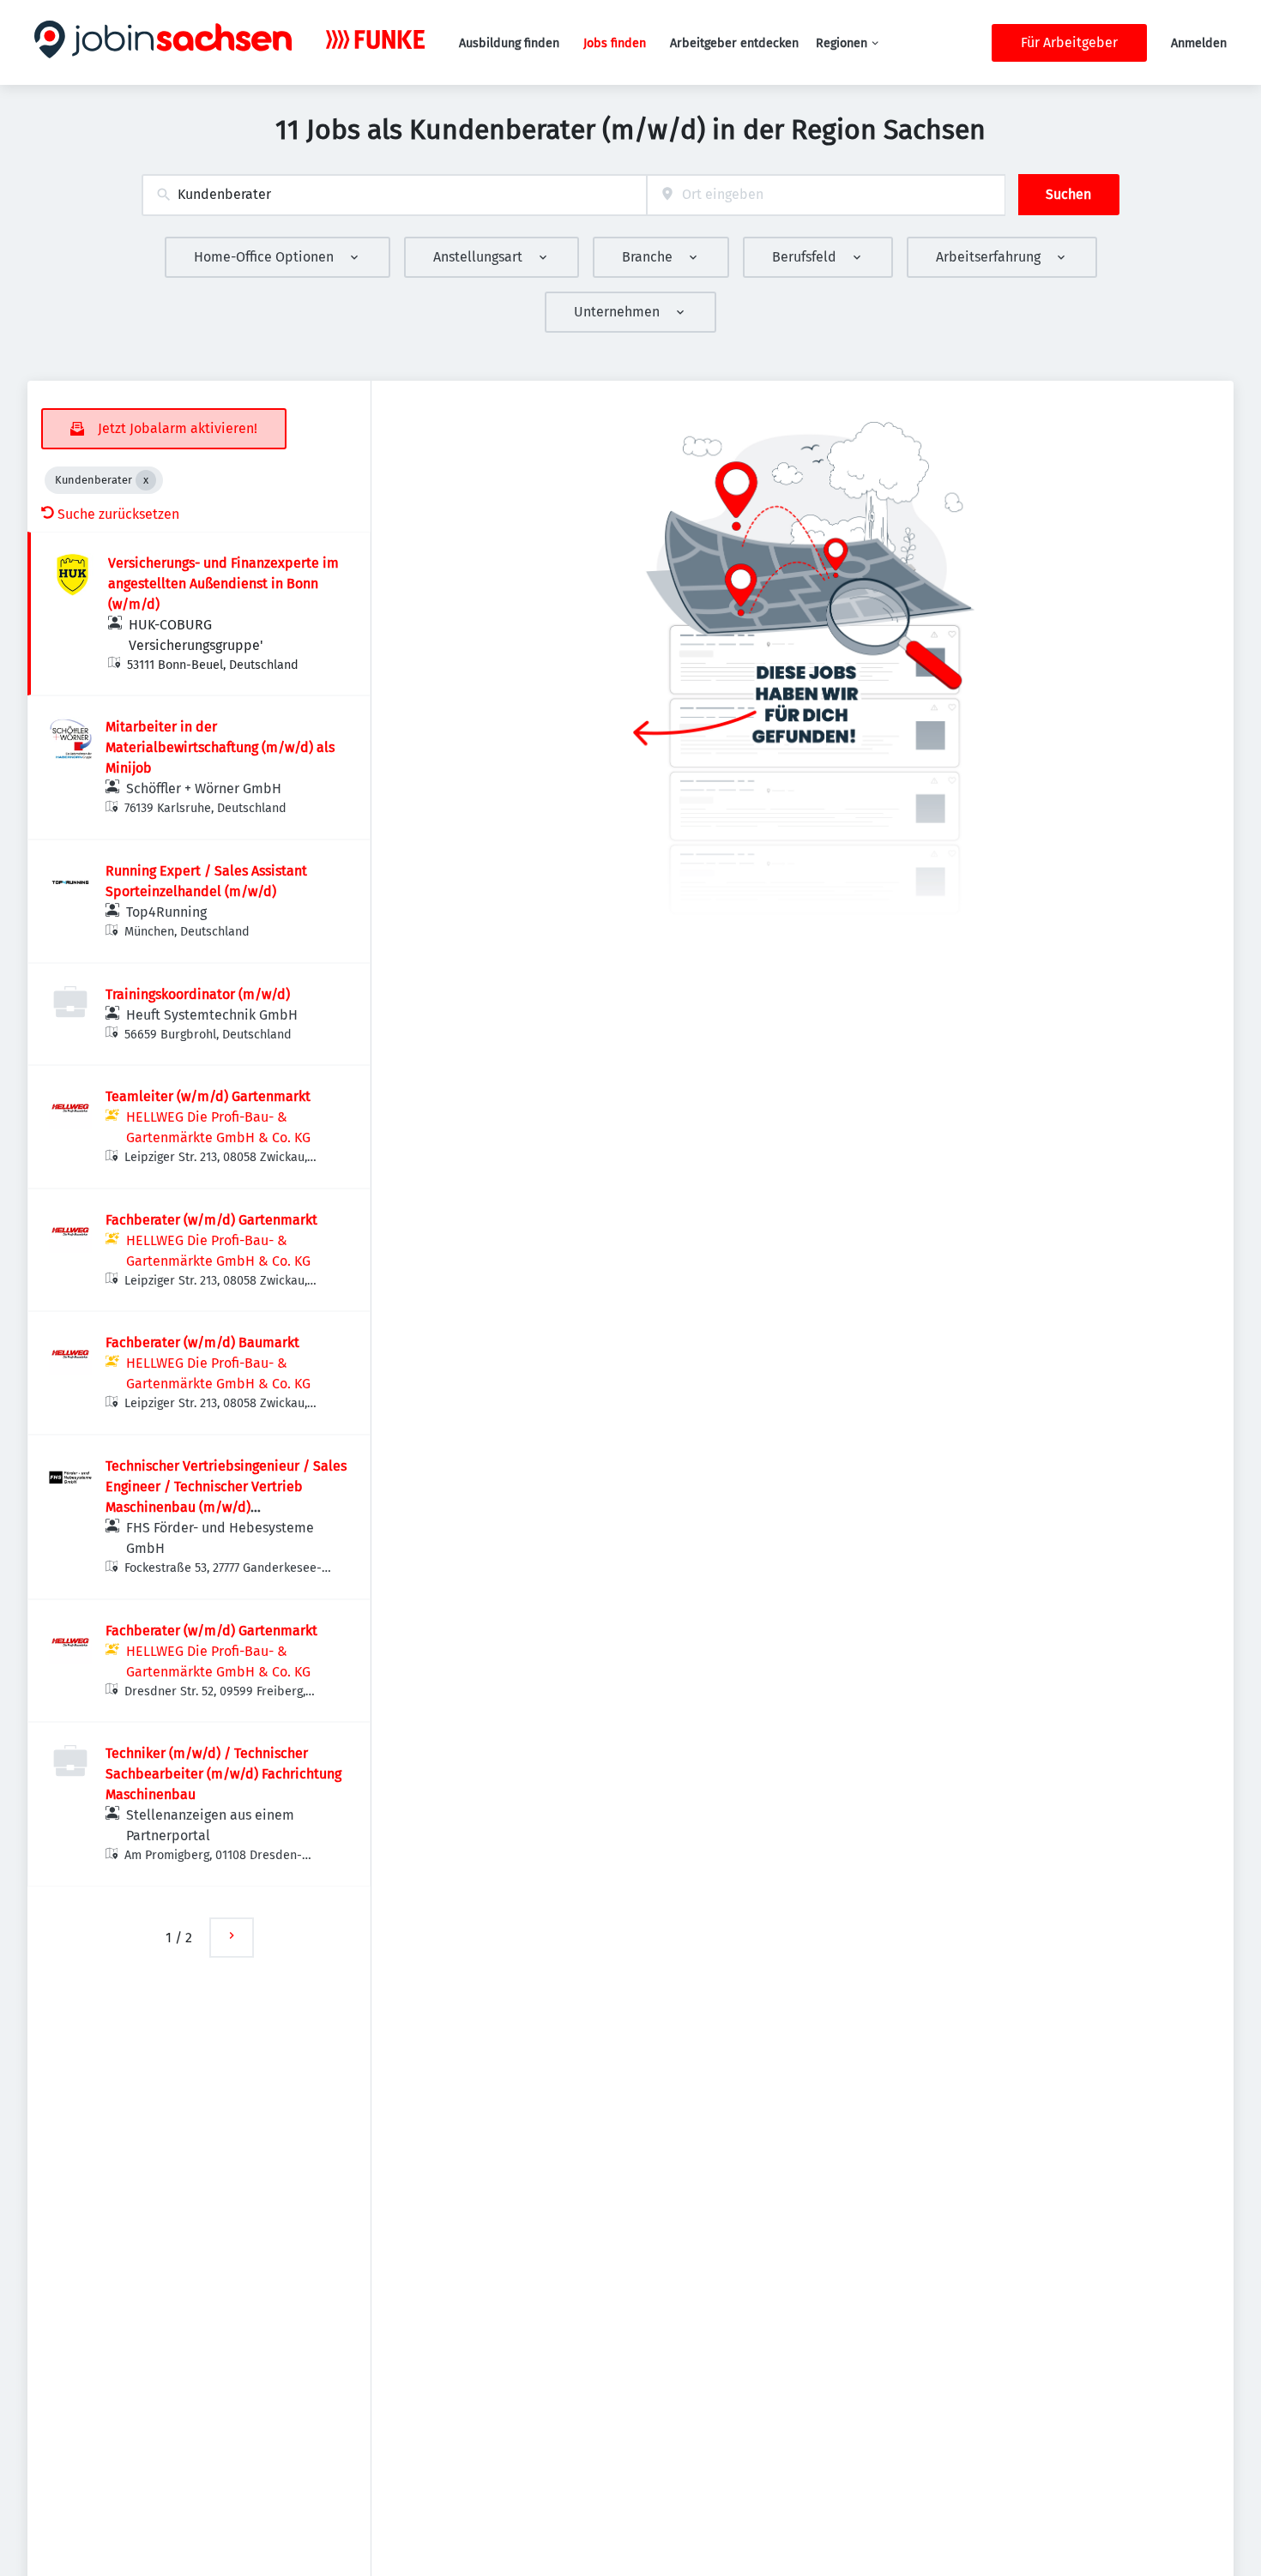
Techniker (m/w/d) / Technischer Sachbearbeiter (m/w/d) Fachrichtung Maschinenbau (223, 1774)
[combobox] (394, 195)
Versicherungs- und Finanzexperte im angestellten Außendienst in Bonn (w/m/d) (223, 584)
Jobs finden (615, 43)
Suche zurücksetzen (118, 514)
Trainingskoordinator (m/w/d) (198, 994)
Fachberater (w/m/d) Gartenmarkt (211, 1220)
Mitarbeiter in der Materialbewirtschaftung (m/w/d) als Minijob (220, 747)
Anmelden (1199, 43)
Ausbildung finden (509, 43)
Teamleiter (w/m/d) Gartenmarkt (208, 1096)
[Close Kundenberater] (146, 480)
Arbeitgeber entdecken (734, 43)
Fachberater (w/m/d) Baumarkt (202, 1342)
